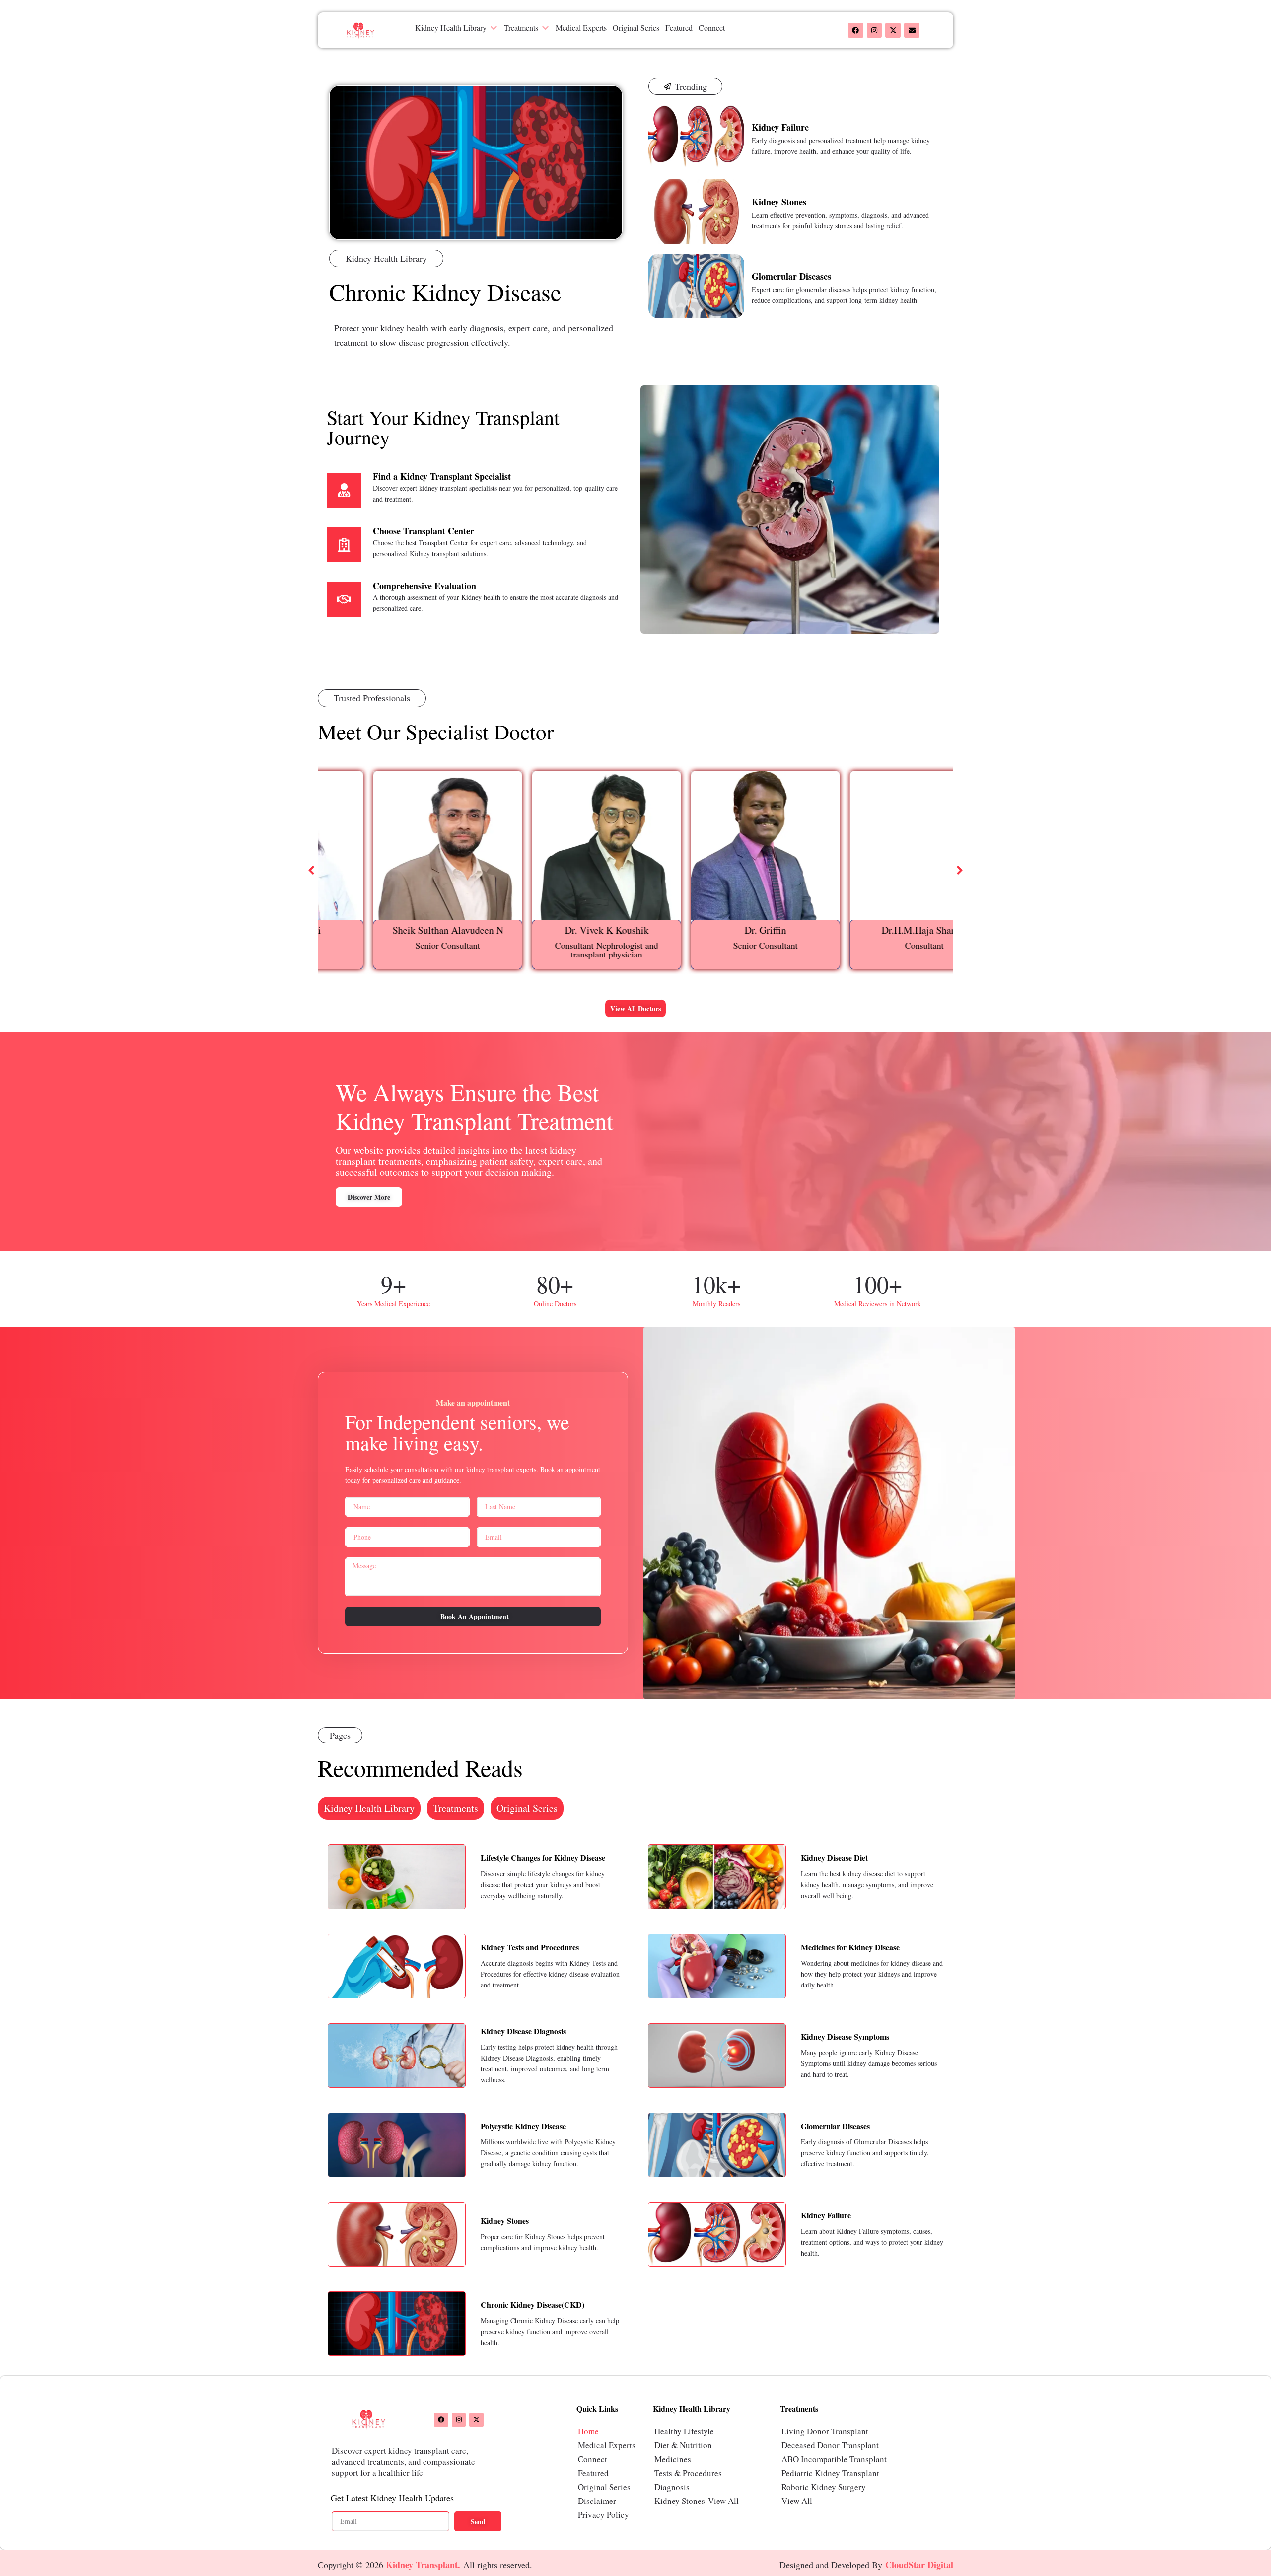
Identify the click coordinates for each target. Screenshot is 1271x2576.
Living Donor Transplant (825, 2431)
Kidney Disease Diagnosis (523, 2031)
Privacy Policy (603, 2515)
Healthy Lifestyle (684, 2431)
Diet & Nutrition (683, 2445)
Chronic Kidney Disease (445, 292)
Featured (593, 2473)
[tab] (369, 1808)
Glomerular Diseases (791, 276)
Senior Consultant (397, 945)
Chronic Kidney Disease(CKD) (532, 2305)
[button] (457, 28)
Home (588, 2431)
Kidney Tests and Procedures (530, 1947)
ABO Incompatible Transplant (834, 2459)
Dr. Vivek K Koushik (556, 930)
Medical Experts (607, 2445)
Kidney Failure (780, 127)
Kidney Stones (779, 202)
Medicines (673, 2459)
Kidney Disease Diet (834, 1858)
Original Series (604, 2487)
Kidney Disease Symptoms (845, 2036)
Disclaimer (597, 2501)
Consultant (874, 945)
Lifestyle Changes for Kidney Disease (543, 1858)
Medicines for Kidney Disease (850, 1947)
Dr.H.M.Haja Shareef (874, 930)
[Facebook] (856, 31)
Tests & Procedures (688, 2473)
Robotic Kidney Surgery (824, 2487)
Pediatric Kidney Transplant (830, 2473)
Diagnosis (672, 2487)
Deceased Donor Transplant (830, 2445)
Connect (593, 2459)
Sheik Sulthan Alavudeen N (397, 930)
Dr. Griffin (715, 930)
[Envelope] (912, 31)
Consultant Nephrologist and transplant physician (556, 950)
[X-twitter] (893, 31)
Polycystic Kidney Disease (523, 2126)
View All (723, 2501)
